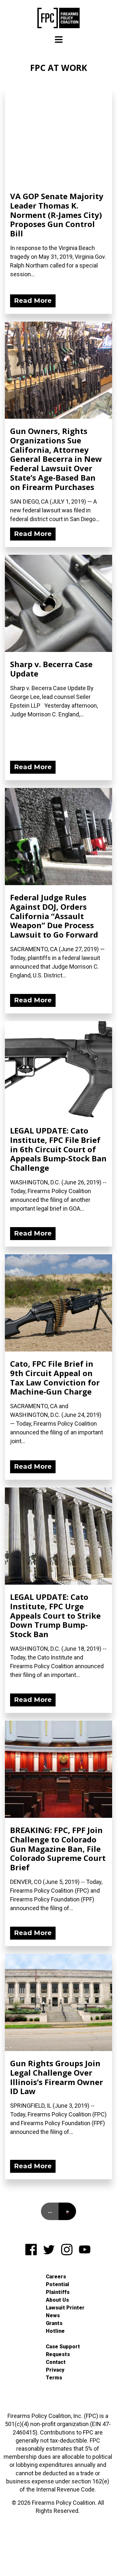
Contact (56, 2362)
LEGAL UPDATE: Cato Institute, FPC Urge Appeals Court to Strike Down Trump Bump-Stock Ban (55, 1615)
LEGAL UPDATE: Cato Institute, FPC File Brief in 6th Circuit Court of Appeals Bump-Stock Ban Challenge (58, 1149)
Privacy (55, 2370)
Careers (56, 2277)
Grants (54, 2323)
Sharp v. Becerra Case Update (51, 669)
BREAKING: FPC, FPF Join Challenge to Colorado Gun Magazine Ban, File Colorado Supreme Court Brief (58, 1849)
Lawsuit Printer (65, 2308)
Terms (54, 2378)
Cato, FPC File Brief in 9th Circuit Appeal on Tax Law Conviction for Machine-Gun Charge (55, 1378)
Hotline (55, 2331)
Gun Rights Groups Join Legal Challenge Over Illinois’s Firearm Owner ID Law (57, 2077)
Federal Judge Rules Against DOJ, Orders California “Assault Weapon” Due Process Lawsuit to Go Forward (54, 916)
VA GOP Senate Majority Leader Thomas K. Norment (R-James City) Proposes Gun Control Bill (57, 215)
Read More (33, 301)
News (53, 2315)
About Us (57, 2300)
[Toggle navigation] (59, 40)
